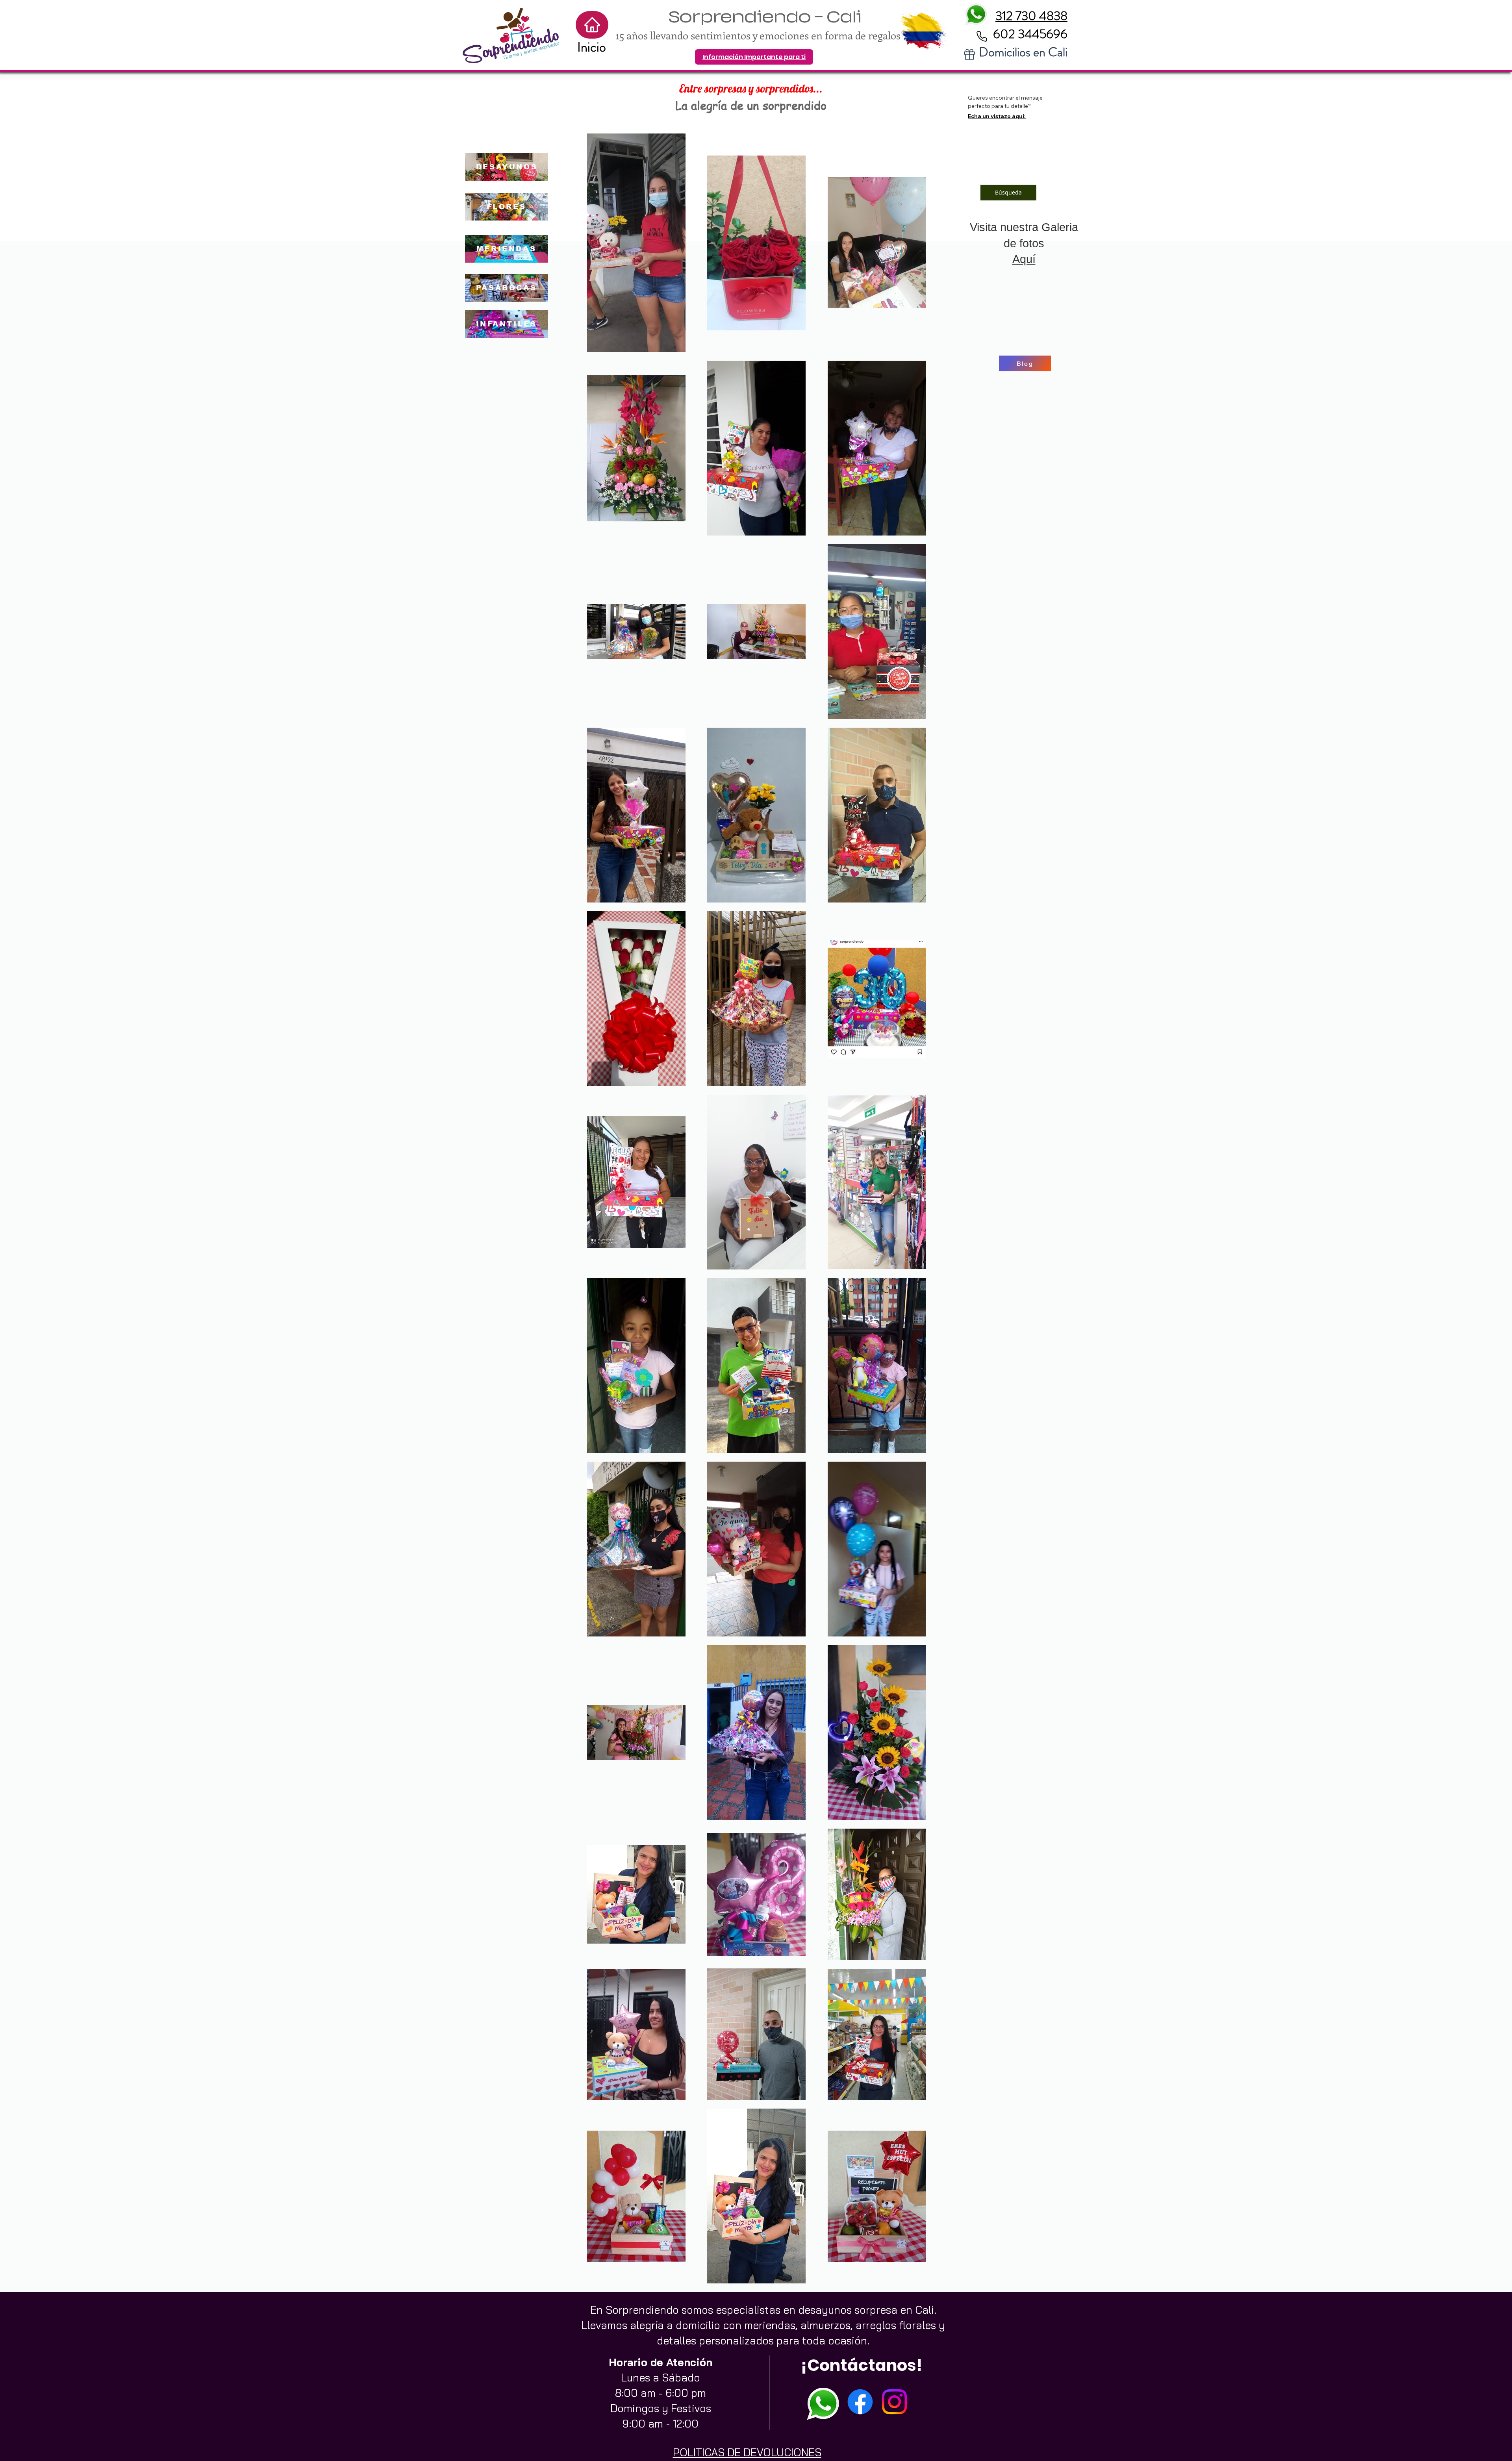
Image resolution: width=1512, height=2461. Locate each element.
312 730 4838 (1031, 16)
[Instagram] (894, 2402)
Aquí (1024, 259)
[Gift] (969, 54)
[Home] (592, 25)
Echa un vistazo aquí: (997, 116)
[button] (754, 57)
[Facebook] (860, 2402)
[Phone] (982, 36)
